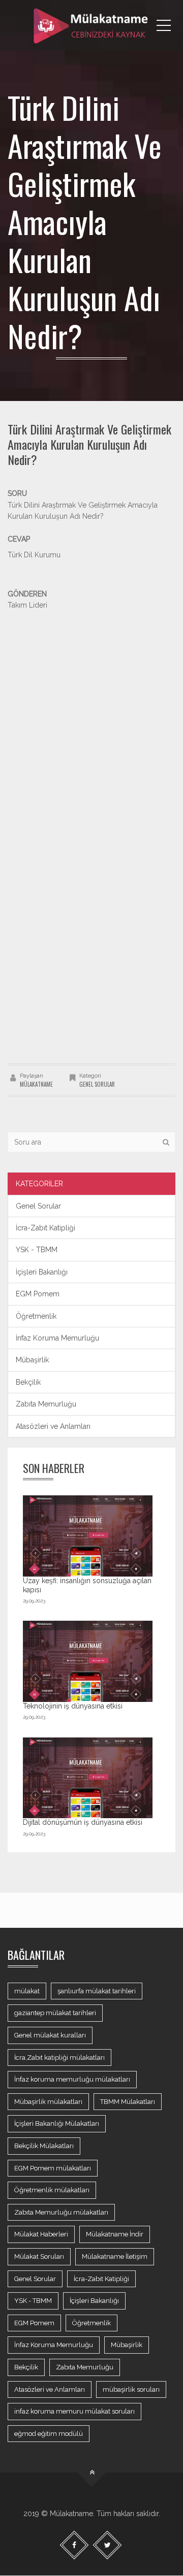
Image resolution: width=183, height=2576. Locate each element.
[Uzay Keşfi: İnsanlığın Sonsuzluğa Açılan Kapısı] (88, 1536)
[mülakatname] (91, 25)
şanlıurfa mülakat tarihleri (97, 1991)
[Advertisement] (91, 702)
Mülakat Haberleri (41, 2234)
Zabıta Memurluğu (46, 1404)
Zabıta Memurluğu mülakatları (61, 2212)
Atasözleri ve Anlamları (53, 1426)
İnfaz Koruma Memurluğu (57, 1338)
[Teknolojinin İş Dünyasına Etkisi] (88, 1661)
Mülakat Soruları (39, 2256)
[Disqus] (91, 920)
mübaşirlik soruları (131, 2389)
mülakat (27, 1991)
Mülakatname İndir (115, 2234)
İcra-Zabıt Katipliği (45, 1228)
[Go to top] (92, 2473)
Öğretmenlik (36, 1316)
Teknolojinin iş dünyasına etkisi (73, 1706)
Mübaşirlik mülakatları (48, 2102)
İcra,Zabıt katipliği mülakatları (59, 2058)
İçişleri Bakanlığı (42, 1272)
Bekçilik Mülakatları (44, 2146)
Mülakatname (36, 1084)
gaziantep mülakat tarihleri (55, 2013)
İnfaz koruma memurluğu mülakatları (72, 2079)
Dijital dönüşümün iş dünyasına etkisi (83, 1822)
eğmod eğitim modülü (49, 2434)
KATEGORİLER (39, 1184)
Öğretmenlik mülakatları (52, 2190)
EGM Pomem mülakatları (53, 2168)
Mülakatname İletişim (115, 2256)
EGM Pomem (38, 1294)
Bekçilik (28, 1382)
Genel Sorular (97, 1084)
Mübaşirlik (32, 1360)
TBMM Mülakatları (128, 2102)
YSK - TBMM (37, 1250)
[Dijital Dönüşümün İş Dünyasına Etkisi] (88, 1778)
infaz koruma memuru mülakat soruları (74, 2411)
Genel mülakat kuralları (50, 2035)
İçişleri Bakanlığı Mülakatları (57, 2123)
